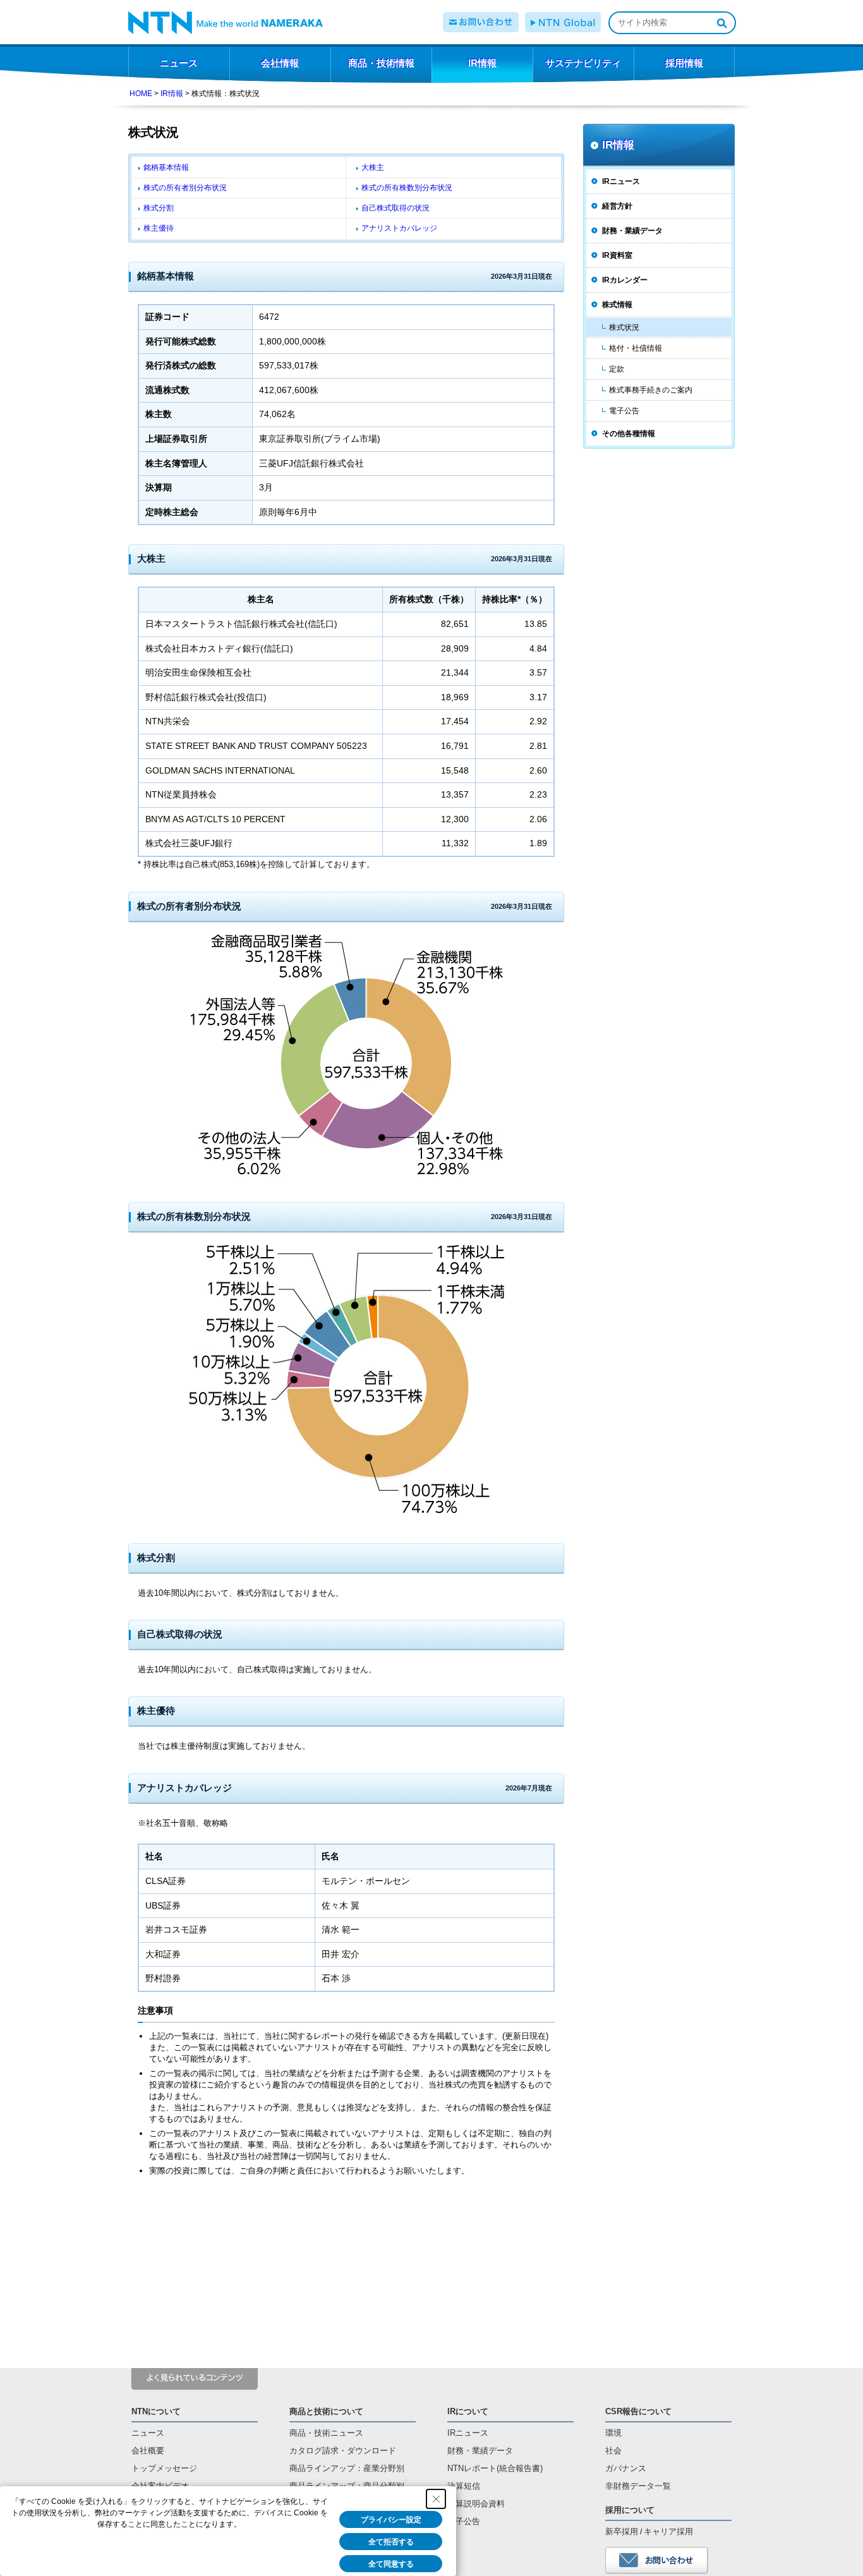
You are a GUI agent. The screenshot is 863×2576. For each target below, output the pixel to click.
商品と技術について (326, 2411)
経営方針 (617, 206)
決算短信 (464, 2486)
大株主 (373, 167)
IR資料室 (617, 255)
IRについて (468, 2411)
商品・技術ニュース (326, 2433)
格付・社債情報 (636, 348)
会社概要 (148, 2451)
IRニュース (621, 181)
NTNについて (156, 2411)
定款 (617, 369)
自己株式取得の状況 (395, 208)
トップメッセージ (164, 2468)
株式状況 (624, 327)
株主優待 (159, 228)
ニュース (148, 2433)
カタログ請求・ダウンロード (343, 2451)
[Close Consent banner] (436, 2499)
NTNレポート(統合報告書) (495, 2468)
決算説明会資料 (476, 2504)
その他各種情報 (629, 434)
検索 (721, 23)
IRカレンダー (625, 280)
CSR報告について (638, 2411)
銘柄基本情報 (166, 167)
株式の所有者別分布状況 (185, 188)
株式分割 (159, 208)
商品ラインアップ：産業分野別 (347, 2468)
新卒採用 (622, 2531)
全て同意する (391, 2564)
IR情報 (172, 94)
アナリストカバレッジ (399, 228)
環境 (613, 2433)
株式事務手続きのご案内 (651, 390)
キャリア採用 (668, 2531)
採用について (630, 2510)
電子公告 (624, 411)
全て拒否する (391, 2542)
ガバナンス (626, 2468)
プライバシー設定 (391, 2520)
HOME (141, 94)
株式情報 (617, 305)
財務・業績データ (632, 231)
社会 (613, 2451)
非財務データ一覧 (638, 2486)
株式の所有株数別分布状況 (407, 188)
